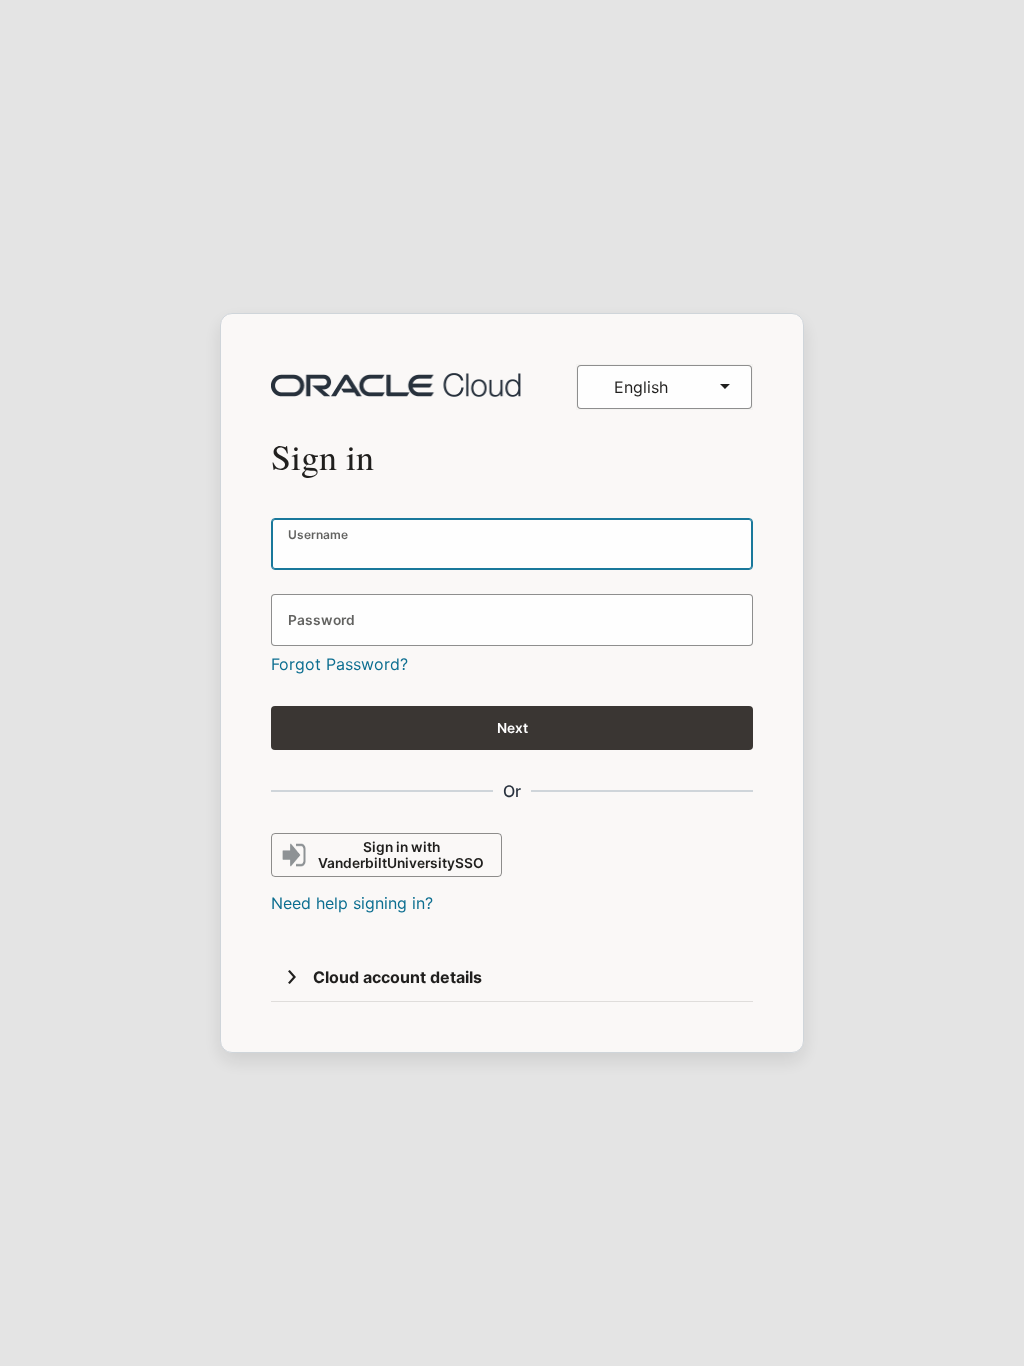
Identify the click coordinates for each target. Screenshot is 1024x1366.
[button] (292, 977)
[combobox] (664, 387)
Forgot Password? (339, 664)
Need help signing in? (352, 903)
